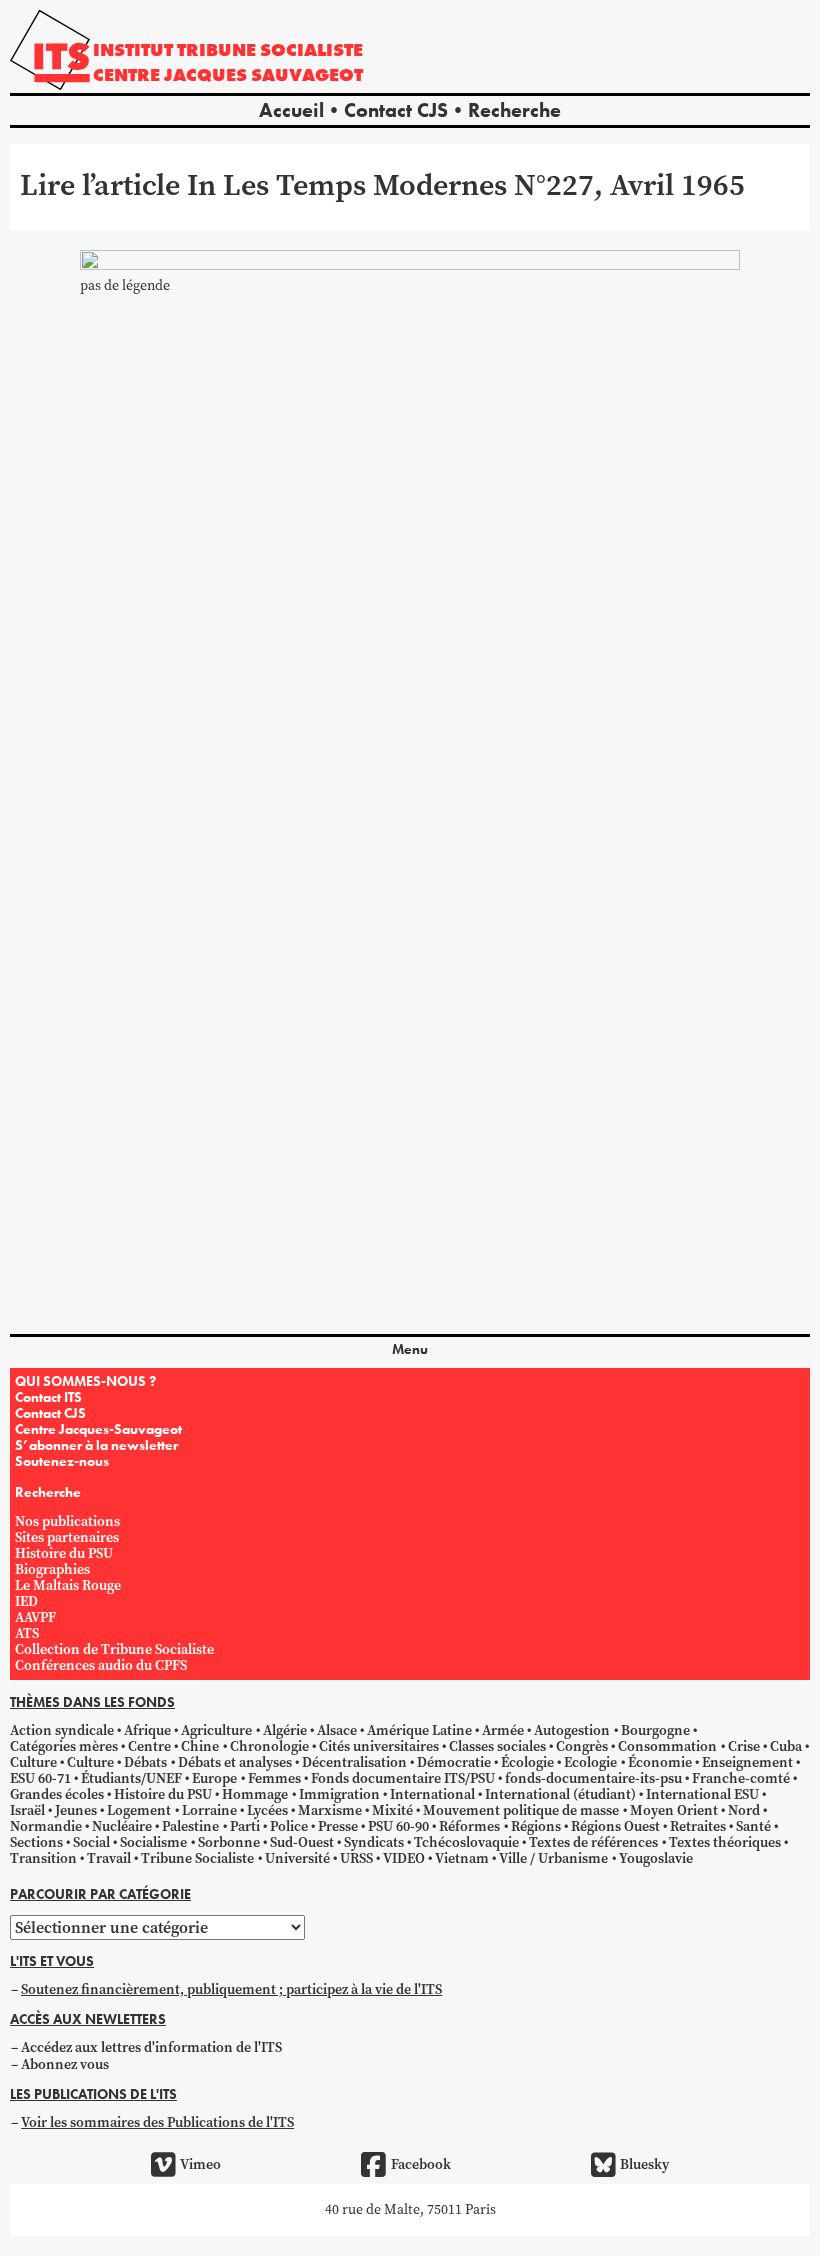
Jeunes (76, 1810)
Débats (145, 1762)
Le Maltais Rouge (68, 1585)
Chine (200, 1746)
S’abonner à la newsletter (96, 1445)
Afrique (147, 1730)
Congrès (582, 1746)
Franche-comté (741, 1778)
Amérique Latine (419, 1730)
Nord (744, 1810)
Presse (338, 1826)
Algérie (285, 1730)
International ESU (702, 1794)
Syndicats (374, 1842)
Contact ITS (48, 1397)
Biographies (52, 1569)
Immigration (339, 1794)
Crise (744, 1746)
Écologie (527, 1762)
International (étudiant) (560, 1794)
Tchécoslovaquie (466, 1842)
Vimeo (200, 2164)
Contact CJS (396, 110)
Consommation (667, 1746)
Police (289, 1826)
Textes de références (593, 1842)
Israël (27, 1810)
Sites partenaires (67, 1537)
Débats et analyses (235, 1762)
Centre (149, 1746)
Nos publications (67, 1521)
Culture (33, 1762)
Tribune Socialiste (197, 1858)
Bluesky (644, 2164)
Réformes (469, 1826)
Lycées (267, 1810)
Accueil (291, 110)
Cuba (786, 1746)
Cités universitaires (379, 1746)
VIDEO (404, 1858)
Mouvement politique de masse (521, 1810)
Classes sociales (497, 1746)
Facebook (420, 2164)
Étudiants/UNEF (131, 1778)
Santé (753, 1826)
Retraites (698, 1826)
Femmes (274, 1778)
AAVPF (35, 1617)
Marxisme (330, 1810)
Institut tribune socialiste (228, 49)
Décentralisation (354, 1762)
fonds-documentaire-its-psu (593, 1778)
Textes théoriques (725, 1842)
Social (91, 1842)
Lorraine (209, 1810)
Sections (36, 1842)
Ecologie (590, 1762)
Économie (660, 1762)
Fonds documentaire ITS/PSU (403, 1778)
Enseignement (747, 1762)
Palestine (190, 1826)
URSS (356, 1858)
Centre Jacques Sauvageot (228, 74)
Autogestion (572, 1730)
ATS (27, 1633)
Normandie (46, 1826)
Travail (109, 1858)
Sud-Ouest (302, 1842)
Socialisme (153, 1842)
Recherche (514, 110)
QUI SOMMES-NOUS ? (85, 1381)
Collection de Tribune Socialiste (114, 1649)
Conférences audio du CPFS (101, 1665)
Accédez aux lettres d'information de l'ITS (151, 2047)
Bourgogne (655, 1730)
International (432, 1794)
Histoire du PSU (64, 1553)
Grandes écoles (57, 1794)
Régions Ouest (615, 1826)
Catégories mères (64, 1746)
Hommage (255, 1794)
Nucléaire (122, 1826)
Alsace (337, 1730)
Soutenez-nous (62, 1461)
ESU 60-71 (40, 1778)
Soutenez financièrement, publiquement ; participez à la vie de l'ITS (231, 1989)
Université (297, 1858)
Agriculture (216, 1730)
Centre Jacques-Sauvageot (98, 1429)
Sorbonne (229, 1842)
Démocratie (454, 1762)
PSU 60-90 (398, 1826)
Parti (245, 1826)
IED (26, 1601)
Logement (139, 1810)
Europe (214, 1778)
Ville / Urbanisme (553, 1858)
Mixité (392, 1810)
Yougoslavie (656, 1858)
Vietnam (462, 1858)
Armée (503, 1730)
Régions (536, 1826)
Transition (43, 1858)
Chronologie (269, 1746)
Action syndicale (62, 1730)
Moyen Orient (674, 1810)
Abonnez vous (65, 2064)
